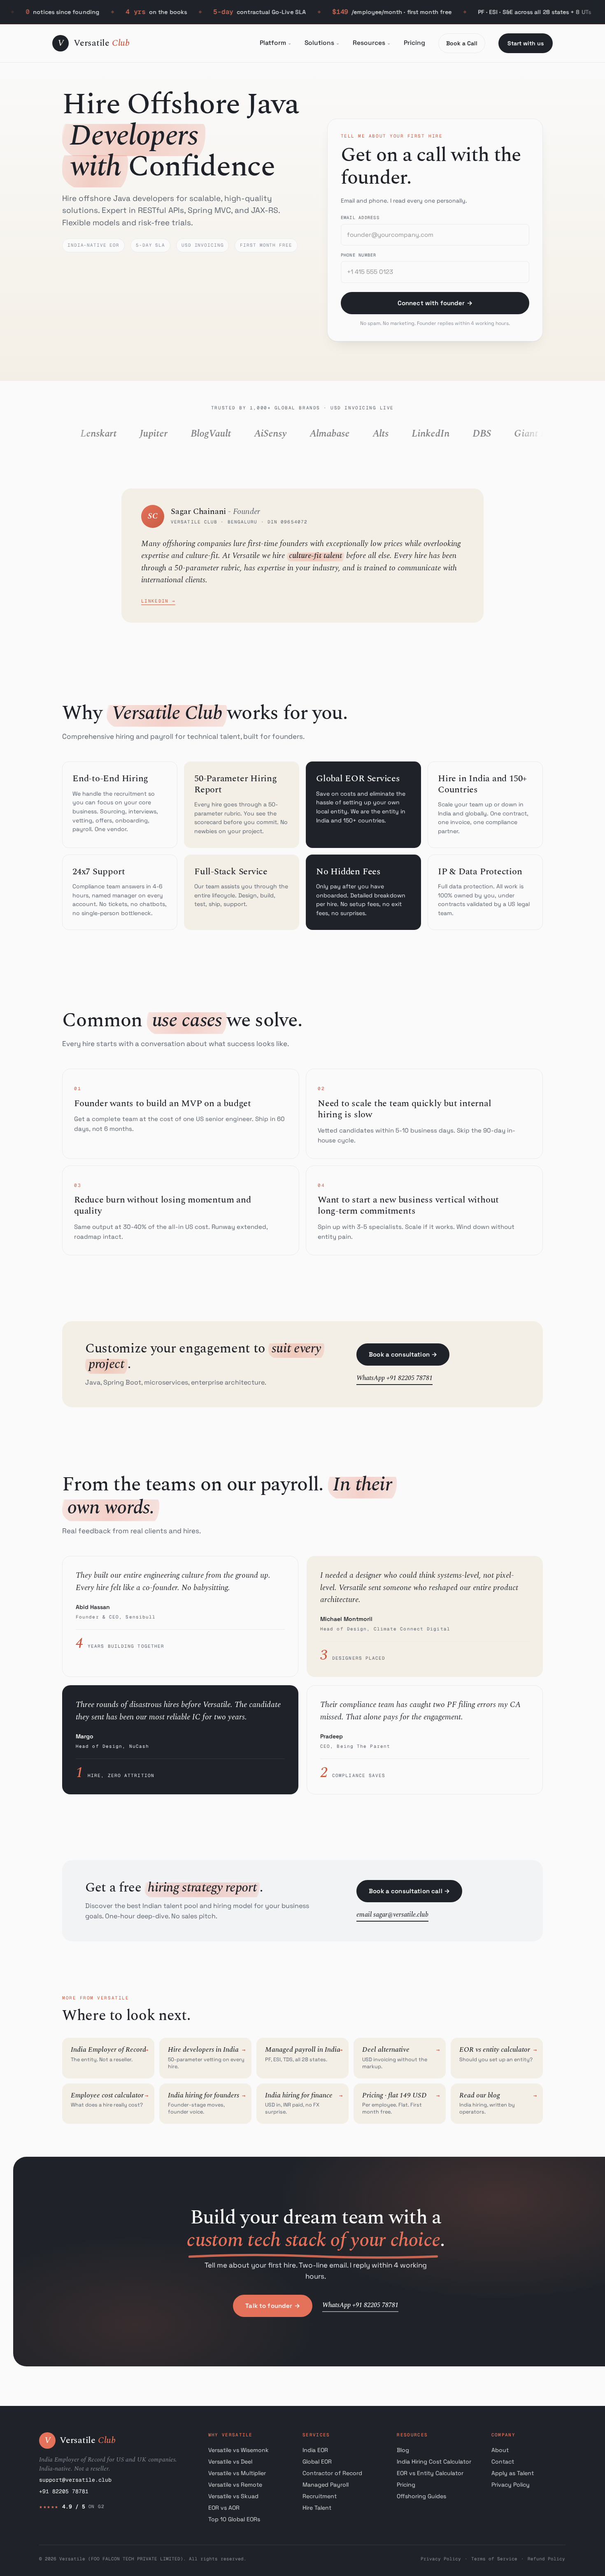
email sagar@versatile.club (392, 1915)
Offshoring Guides (421, 2496)
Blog (403, 2450)
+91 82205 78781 (64, 2491)
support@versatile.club (75, 2480)
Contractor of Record (332, 2473)
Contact (503, 2462)
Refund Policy (546, 2559)
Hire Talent (317, 2508)
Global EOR (317, 2462)
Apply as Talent (513, 2473)
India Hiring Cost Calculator (434, 2462)
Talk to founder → (273, 2306)
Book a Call (462, 43)
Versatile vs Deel (230, 2462)
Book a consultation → (403, 1354)
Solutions (319, 43)
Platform (273, 43)
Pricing (414, 43)
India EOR (315, 2450)
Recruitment (320, 2496)
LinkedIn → (158, 601)
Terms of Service (494, 2559)
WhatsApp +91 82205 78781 (394, 1378)
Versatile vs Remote (235, 2485)
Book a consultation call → (409, 1891)
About (500, 2450)
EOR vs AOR (224, 2508)
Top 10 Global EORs (234, 2519)
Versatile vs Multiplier (237, 2473)
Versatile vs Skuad (233, 2496)
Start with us (526, 43)
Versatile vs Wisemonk (239, 2450)
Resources (369, 43)
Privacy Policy (511, 2485)
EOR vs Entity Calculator (430, 2473)
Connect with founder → (435, 303)
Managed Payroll (326, 2485)
